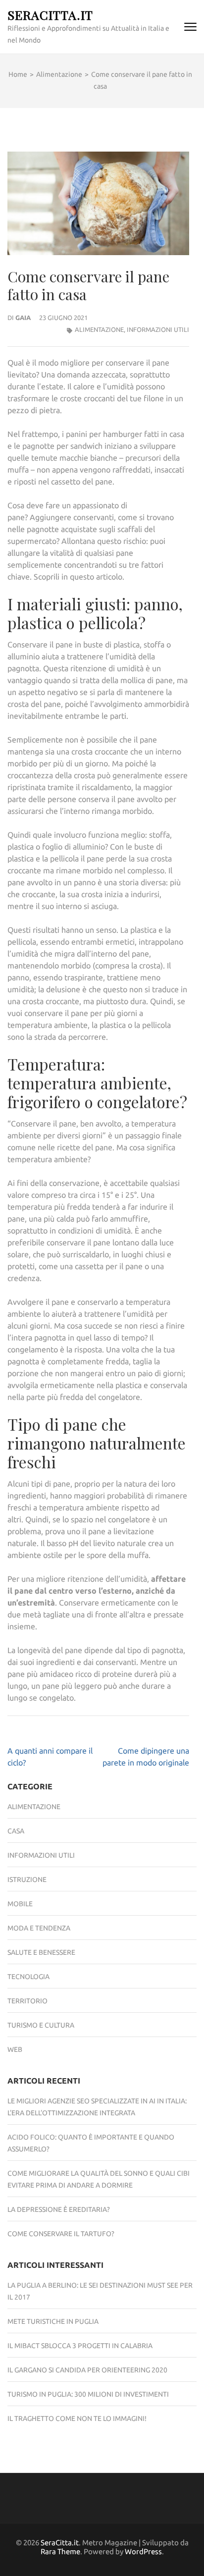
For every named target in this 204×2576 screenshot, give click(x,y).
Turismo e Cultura (41, 2025)
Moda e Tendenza (39, 1928)
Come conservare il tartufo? (61, 2234)
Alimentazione (99, 329)
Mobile (20, 1904)
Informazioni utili (158, 329)
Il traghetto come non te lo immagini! (77, 2418)
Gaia (23, 318)
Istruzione (27, 1879)
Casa (16, 1831)
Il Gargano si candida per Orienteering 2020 (87, 2370)
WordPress (143, 2551)
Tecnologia (28, 1977)
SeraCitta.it (50, 15)
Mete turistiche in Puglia (53, 2321)
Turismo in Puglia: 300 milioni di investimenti (88, 2394)
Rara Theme (60, 2551)
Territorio (27, 2001)
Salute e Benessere (41, 1952)
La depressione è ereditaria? (59, 2209)
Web (15, 2049)
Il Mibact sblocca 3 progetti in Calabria (80, 2346)
